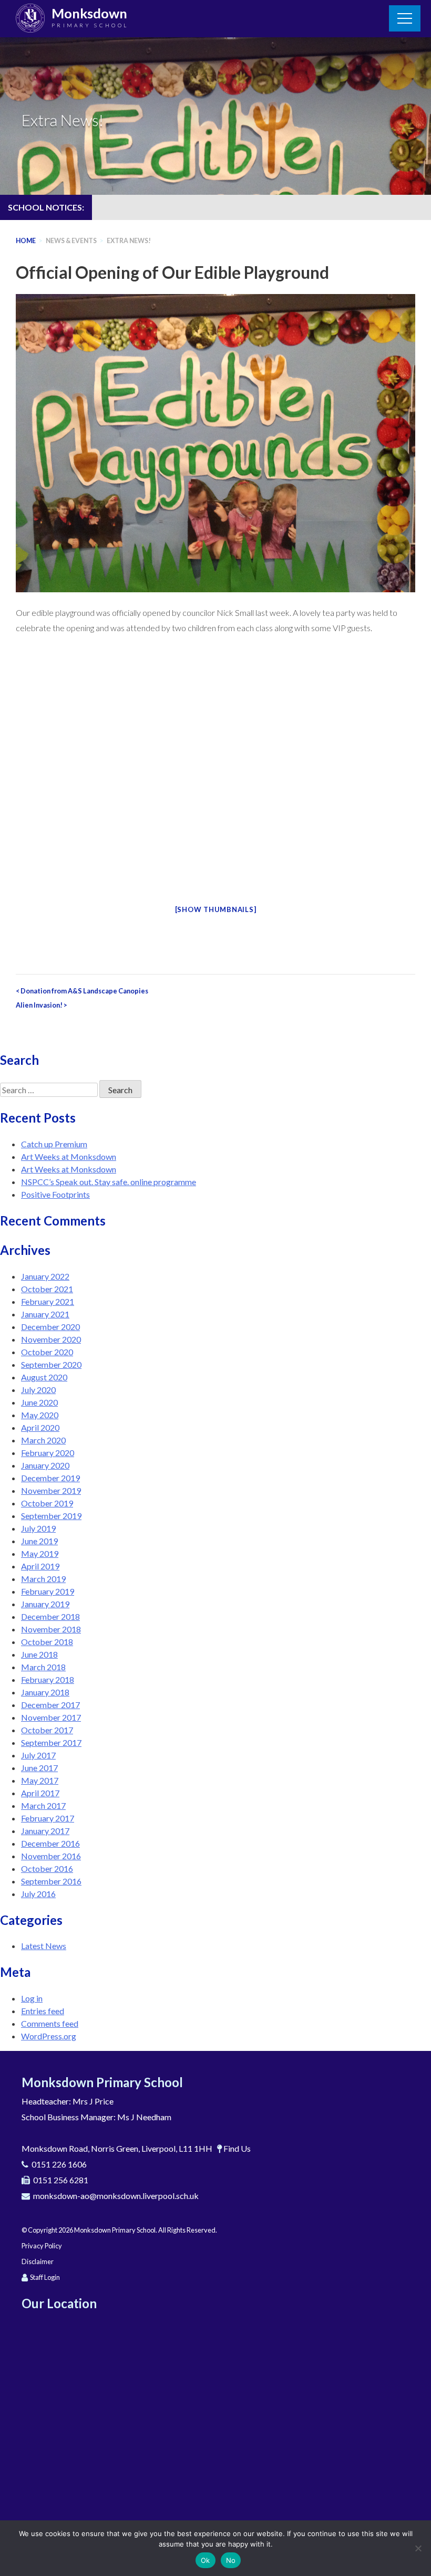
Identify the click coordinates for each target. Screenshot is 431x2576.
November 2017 (51, 1717)
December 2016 (50, 1843)
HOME (26, 241)
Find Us (237, 2148)
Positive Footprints (55, 1194)
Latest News (44, 1946)
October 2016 (47, 1868)
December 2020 (50, 1327)
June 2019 (39, 1541)
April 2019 (40, 1566)
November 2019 (51, 1490)
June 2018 (39, 1654)
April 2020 (40, 1427)
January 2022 (45, 1276)
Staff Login (45, 2277)
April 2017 (40, 1793)
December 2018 (50, 1616)
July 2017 (38, 1755)
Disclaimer (38, 2261)
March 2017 (43, 1805)
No (231, 2560)
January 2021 (45, 1314)
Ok (206, 2560)
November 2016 (51, 1856)
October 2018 (47, 1642)
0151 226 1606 (59, 2164)
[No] (418, 2548)
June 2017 (39, 1768)
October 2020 (47, 1352)
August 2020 (44, 1377)
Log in (32, 1998)
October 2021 (47, 1289)
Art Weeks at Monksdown (69, 1156)
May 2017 (40, 1780)
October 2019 (47, 1503)
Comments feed (50, 2023)
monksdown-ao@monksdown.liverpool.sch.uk (116, 2196)
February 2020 (48, 1453)
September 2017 (51, 1742)
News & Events (71, 241)
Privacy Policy (42, 2246)
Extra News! (129, 241)
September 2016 (51, 1881)
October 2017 (47, 1730)
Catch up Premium (54, 1144)
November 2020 (51, 1339)
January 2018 (45, 1692)
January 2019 (45, 1604)
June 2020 (39, 1402)
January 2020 (45, 1465)
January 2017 (45, 1831)
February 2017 (48, 1818)
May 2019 (40, 1553)
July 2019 (38, 1528)
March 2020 (43, 1440)
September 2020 (51, 1364)
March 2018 (43, 1667)
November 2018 (51, 1629)
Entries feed (43, 2011)
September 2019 (51, 1516)
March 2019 (43, 1579)
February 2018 (48, 1679)
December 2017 (50, 1705)
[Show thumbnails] (216, 909)
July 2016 (38, 1894)
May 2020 (40, 1415)
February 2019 (48, 1591)
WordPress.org (49, 2036)
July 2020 (38, 1390)
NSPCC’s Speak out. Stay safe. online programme (109, 1182)
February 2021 (48, 1301)
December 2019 (50, 1478)
